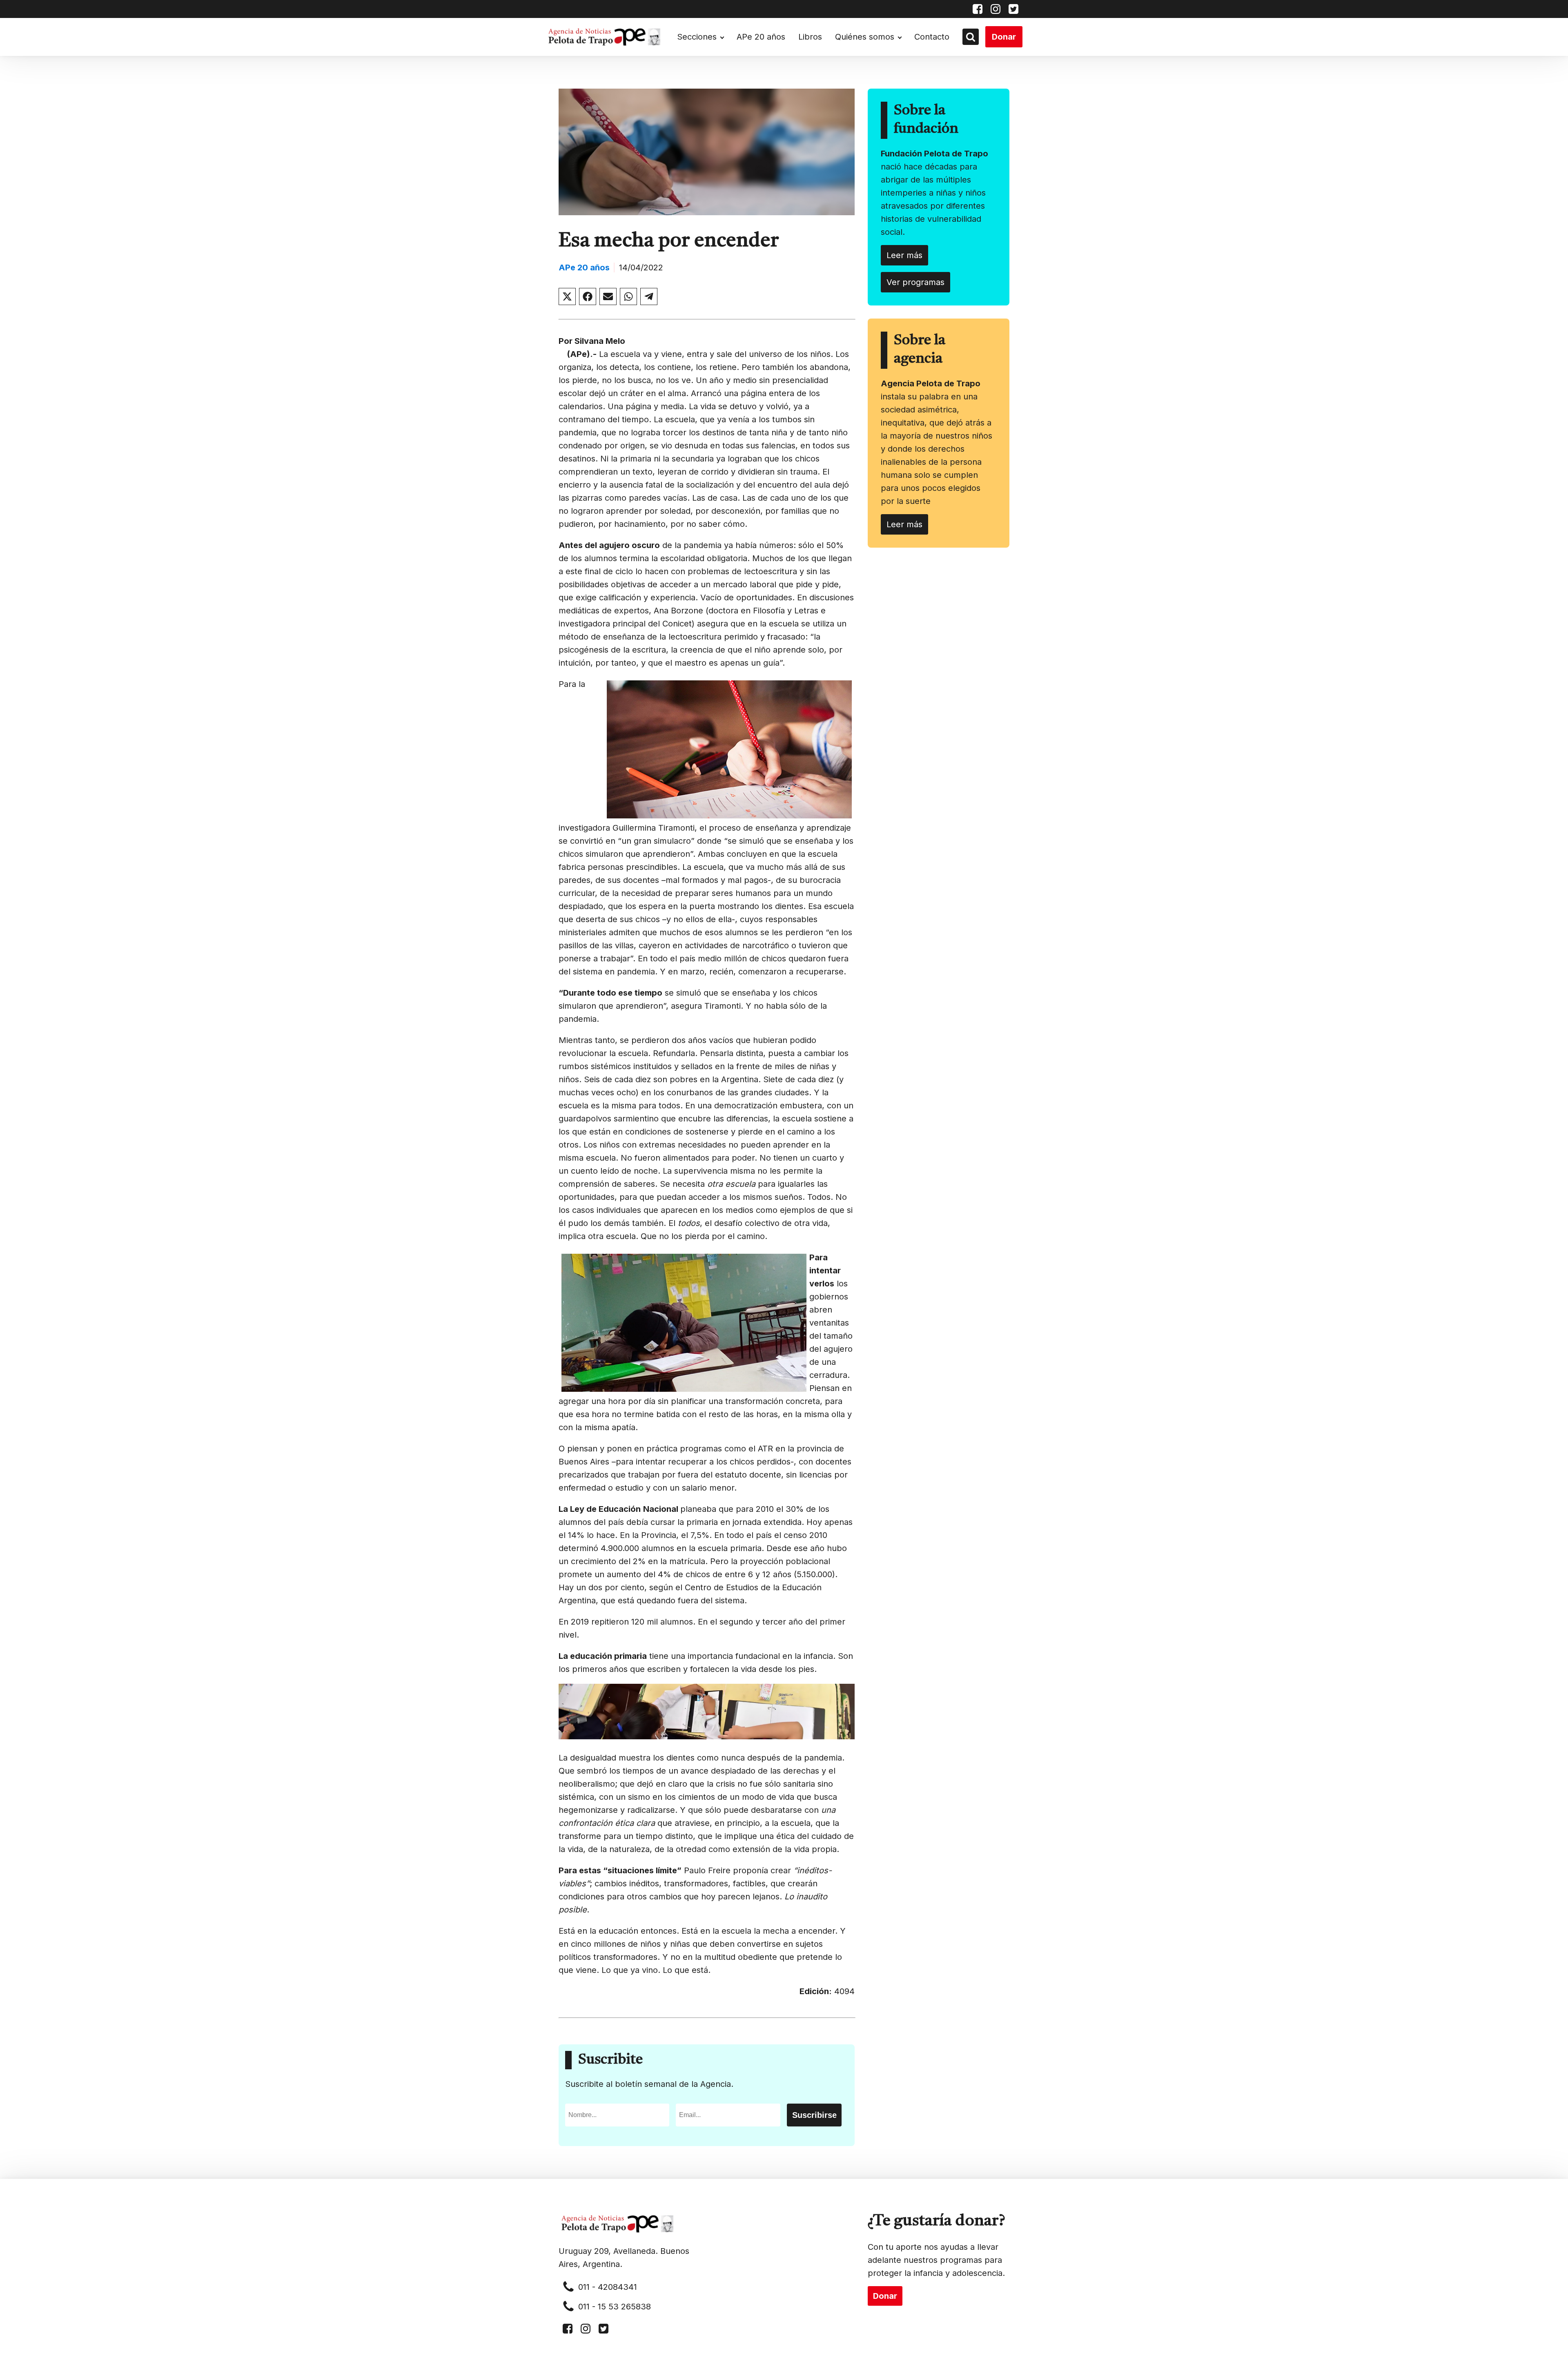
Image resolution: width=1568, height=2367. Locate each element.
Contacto (932, 37)
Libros (810, 37)
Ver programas (915, 282)
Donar (1004, 37)
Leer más (904, 255)
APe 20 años (761, 37)
